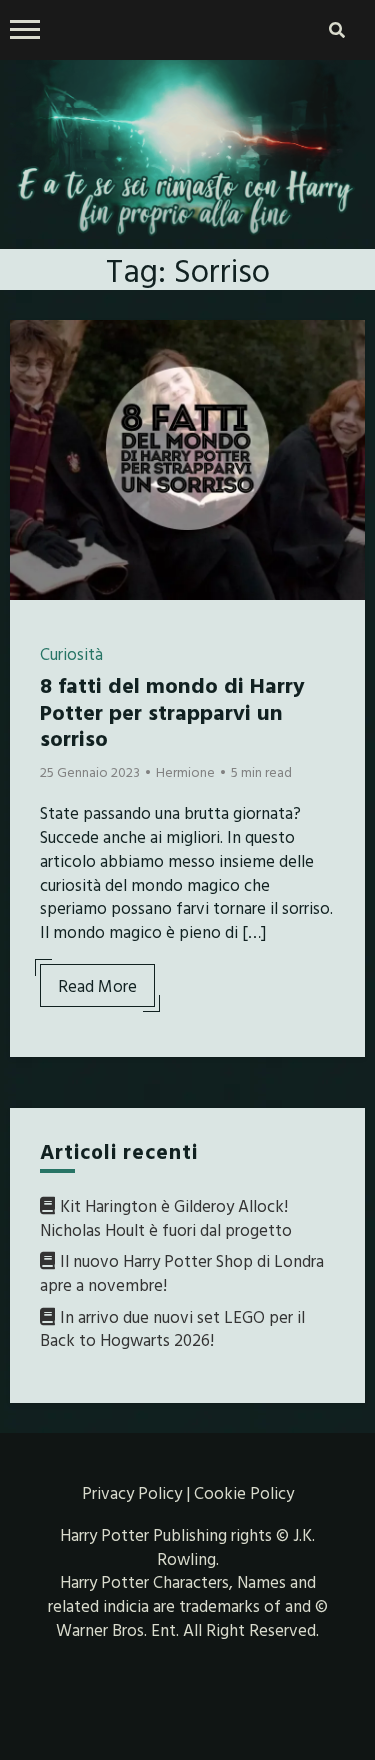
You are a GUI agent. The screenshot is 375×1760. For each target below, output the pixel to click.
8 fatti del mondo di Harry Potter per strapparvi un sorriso (172, 711)
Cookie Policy (244, 1492)
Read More (97, 985)
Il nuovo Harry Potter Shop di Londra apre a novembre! (182, 1272)
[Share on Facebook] (33, 348)
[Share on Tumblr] (33, 420)
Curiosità (71, 653)
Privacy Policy (132, 1492)
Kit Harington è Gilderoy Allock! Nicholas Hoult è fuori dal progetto (166, 1217)
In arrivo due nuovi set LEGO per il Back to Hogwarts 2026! (172, 1328)
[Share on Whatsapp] (33, 456)
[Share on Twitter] (33, 384)
